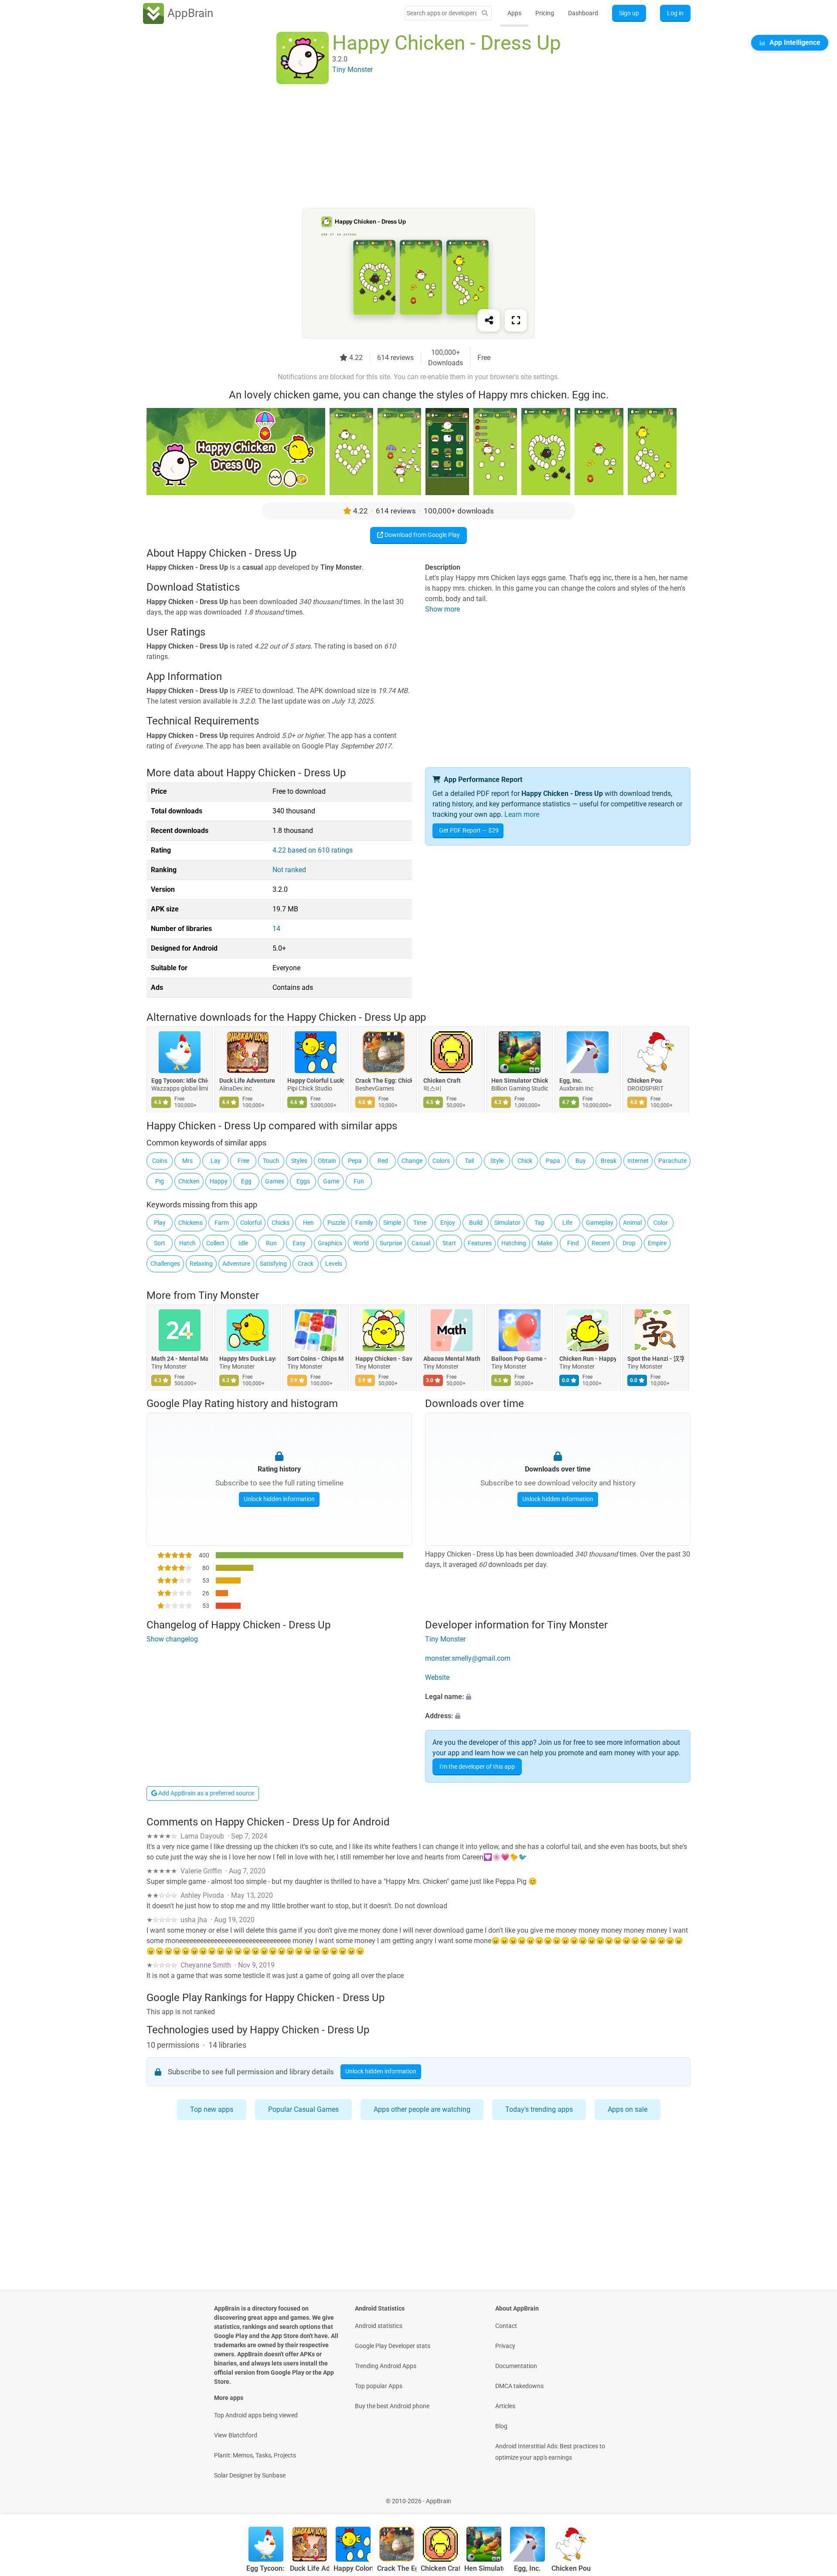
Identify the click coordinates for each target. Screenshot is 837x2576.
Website (437, 1677)
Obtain (327, 1161)
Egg (246, 1181)
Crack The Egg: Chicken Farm (384, 1081)
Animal (632, 1223)
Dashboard (583, 13)
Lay (216, 1161)
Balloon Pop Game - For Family (520, 1359)
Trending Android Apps (386, 2366)
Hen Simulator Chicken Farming (520, 1081)
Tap (539, 1223)
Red (383, 1161)
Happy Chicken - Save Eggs (384, 1359)
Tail (469, 1161)
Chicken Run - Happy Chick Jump (588, 1359)
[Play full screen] (516, 320)
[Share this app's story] (489, 320)
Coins (160, 1161)
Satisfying (273, 1264)
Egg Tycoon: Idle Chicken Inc (180, 1081)
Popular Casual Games (303, 2109)
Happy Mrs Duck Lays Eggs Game (248, 1359)
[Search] (485, 13)
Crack (306, 1264)
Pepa (355, 1161)
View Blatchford (236, 2435)
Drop (629, 1243)
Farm (222, 1223)
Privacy (505, 2346)
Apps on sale (628, 2109)
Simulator (507, 1223)
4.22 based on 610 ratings (313, 850)
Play (160, 1223)
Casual (421, 1243)
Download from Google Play (422, 535)
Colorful (251, 1223)
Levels (334, 1264)
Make (545, 1243)
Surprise (391, 1243)
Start (449, 1243)
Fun (359, 1181)
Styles (299, 1161)
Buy (581, 1161)
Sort (160, 1243)
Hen (308, 1223)
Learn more (522, 814)
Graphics (330, 1243)
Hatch (187, 1243)
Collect (215, 1243)
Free (243, 1161)
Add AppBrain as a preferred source (206, 1793)
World (361, 1243)
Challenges (165, 1264)
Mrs (187, 1161)
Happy (219, 1181)
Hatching (514, 1243)
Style (497, 1161)
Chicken (189, 1181)
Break (609, 1161)
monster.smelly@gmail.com (468, 1658)
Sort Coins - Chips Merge (316, 1359)
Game (331, 1181)
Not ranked (289, 870)
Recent (601, 1243)
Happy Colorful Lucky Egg (316, 1081)
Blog (501, 2426)
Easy (299, 1243)
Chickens (191, 1223)
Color (661, 1223)
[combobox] (442, 13)
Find (573, 1243)
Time (420, 1223)
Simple (392, 1223)
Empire (657, 1243)
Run (271, 1243)
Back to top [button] (815, 2496)
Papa (553, 1161)
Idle (243, 1243)
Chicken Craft (442, 1081)
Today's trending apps (539, 2109)
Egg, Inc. (571, 1081)
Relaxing (201, 1264)
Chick (525, 1161)
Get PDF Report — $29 (469, 830)
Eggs (303, 1181)
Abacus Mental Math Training (452, 1359)
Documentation (516, 2366)
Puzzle (336, 1223)
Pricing (545, 13)
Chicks (281, 1223)
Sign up (629, 13)
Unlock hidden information (279, 1499)
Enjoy (448, 1223)
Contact (506, 2326)
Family (364, 1223)
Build (476, 1223)
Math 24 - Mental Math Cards (180, 1359)
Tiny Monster (229, 1295)
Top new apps (212, 2109)
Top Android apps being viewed (256, 2415)
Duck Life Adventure (247, 1081)
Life (567, 1223)
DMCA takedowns (519, 2386)
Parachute (672, 1161)
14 (276, 929)
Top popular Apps (379, 2386)
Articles (505, 2406)
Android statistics (379, 2326)
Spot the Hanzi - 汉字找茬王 (656, 1359)
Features (480, 1243)
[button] (558, 1697)
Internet (638, 1161)
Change (412, 1161)
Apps (514, 13)
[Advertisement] (408, 147)
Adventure (236, 1264)
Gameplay (600, 1223)
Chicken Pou (645, 1081)
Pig (160, 1181)
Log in (675, 13)
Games (275, 1181)
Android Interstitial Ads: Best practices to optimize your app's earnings (550, 2452)
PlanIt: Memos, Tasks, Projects (255, 2455)
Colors (441, 1161)
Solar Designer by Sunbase (250, 2475)
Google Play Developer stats (393, 2346)
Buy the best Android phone (392, 2406)
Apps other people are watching (422, 2109)
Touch (271, 1161)
